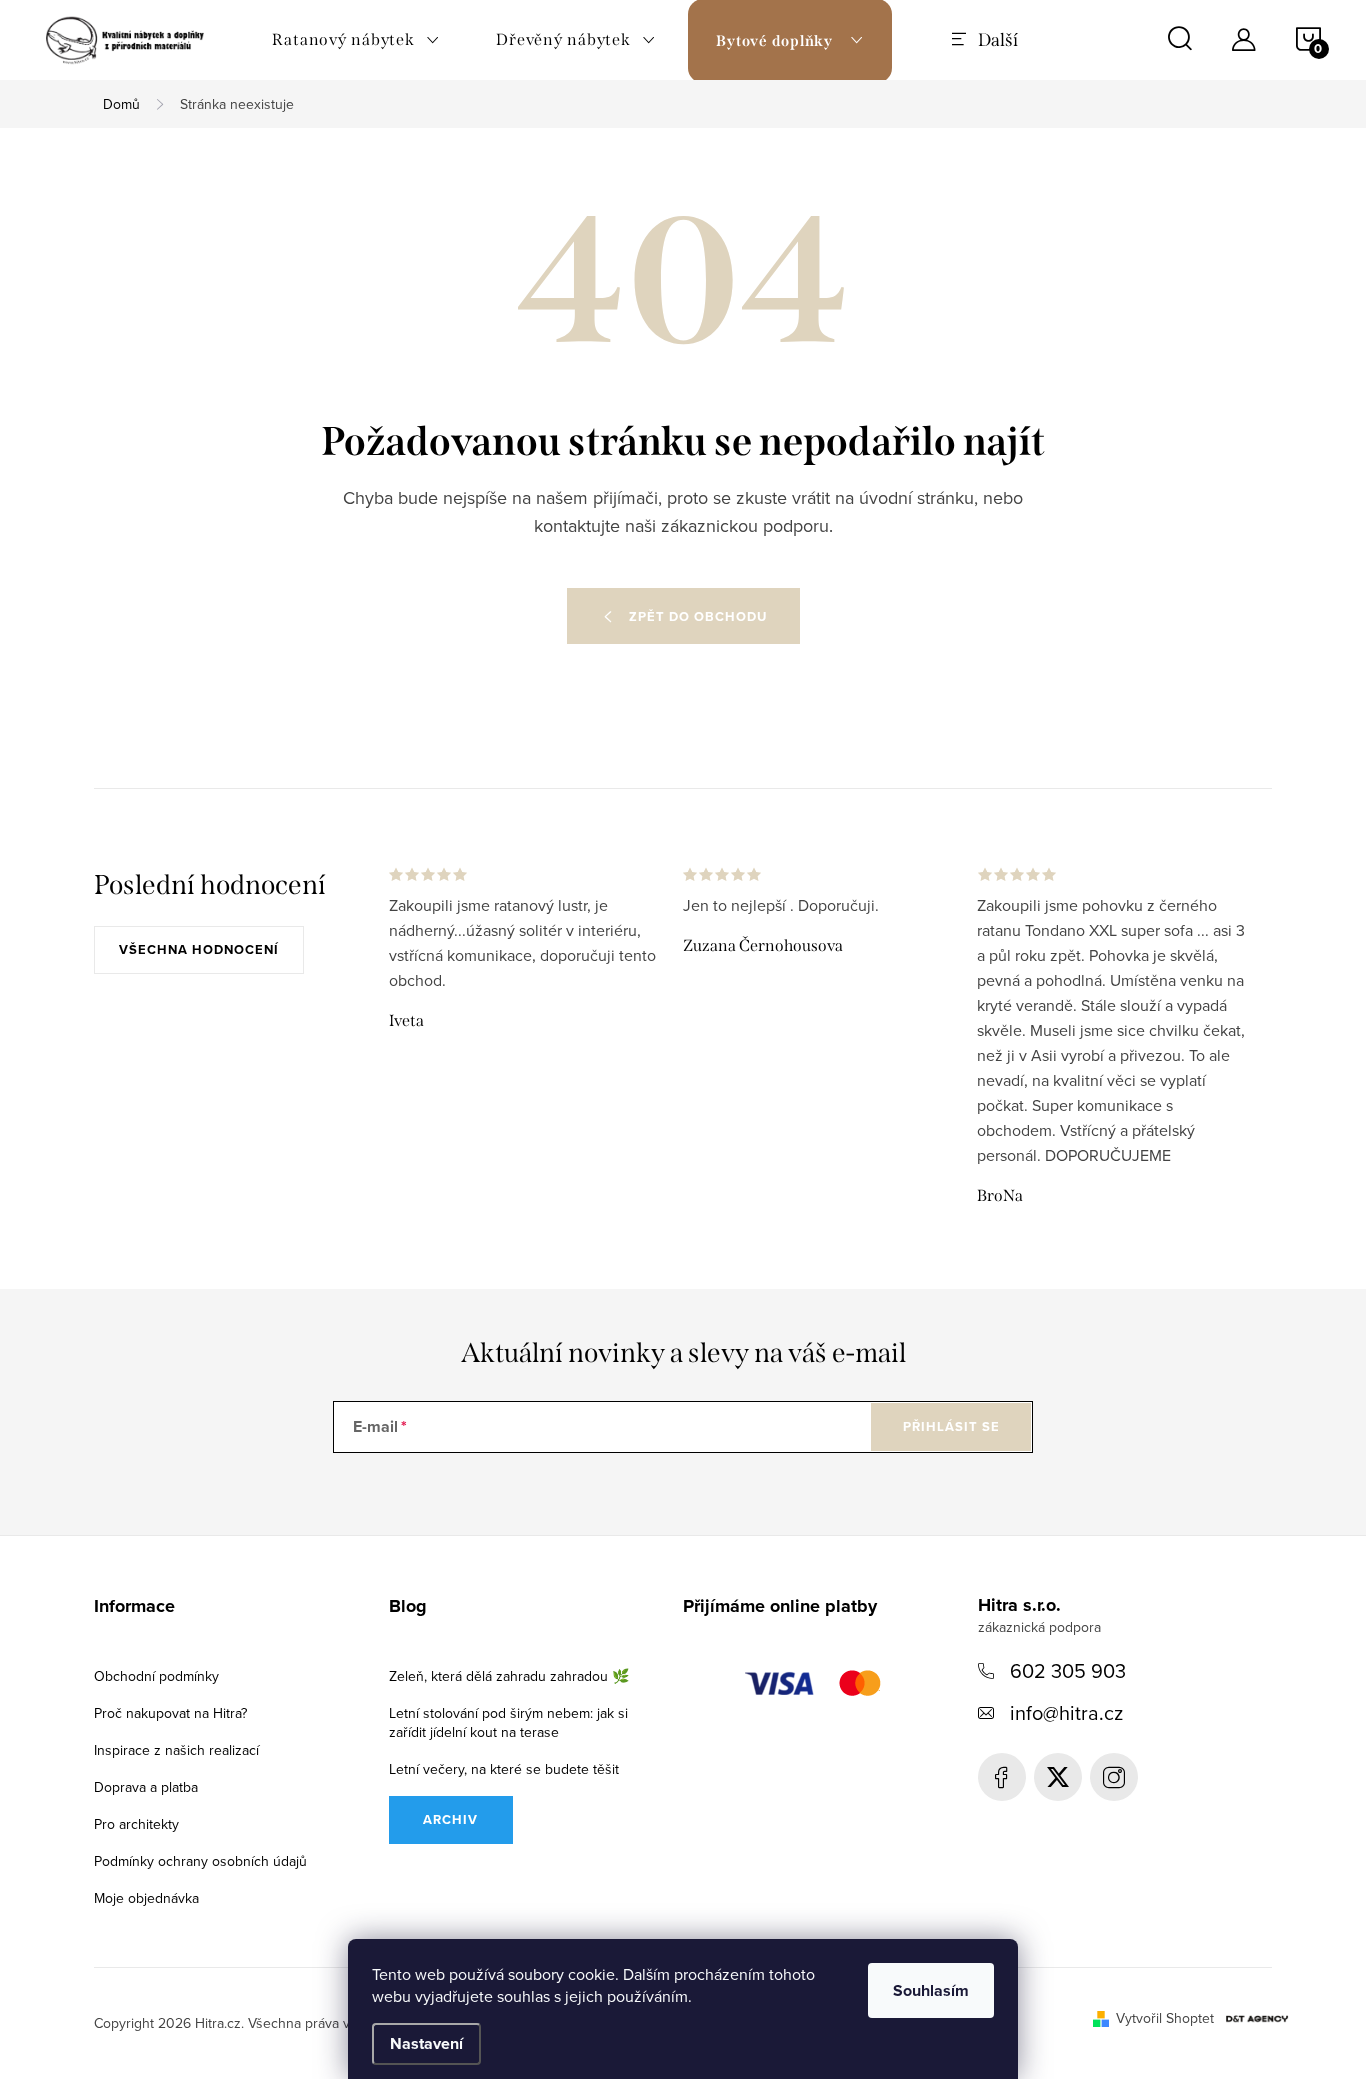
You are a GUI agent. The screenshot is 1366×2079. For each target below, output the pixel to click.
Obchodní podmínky (156, 1676)
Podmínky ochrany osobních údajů (200, 1861)
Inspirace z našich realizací (176, 1750)
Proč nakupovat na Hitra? (170, 1713)
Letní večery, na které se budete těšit (504, 1769)
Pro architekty (136, 1824)
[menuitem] (356, 40)
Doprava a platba (146, 1787)
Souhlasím (931, 1990)
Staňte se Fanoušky (1002, 1777)
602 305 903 (1068, 1670)
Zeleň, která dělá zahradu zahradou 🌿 (509, 1676)
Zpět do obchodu (698, 616)
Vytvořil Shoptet (1165, 2018)
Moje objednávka (146, 1898)
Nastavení (426, 2043)
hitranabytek (1058, 1777)
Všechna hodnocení (199, 949)
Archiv (450, 1819)
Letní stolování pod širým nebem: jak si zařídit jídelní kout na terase (508, 1722)
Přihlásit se (951, 1426)
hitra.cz (1114, 1777)
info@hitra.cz (1066, 1712)
